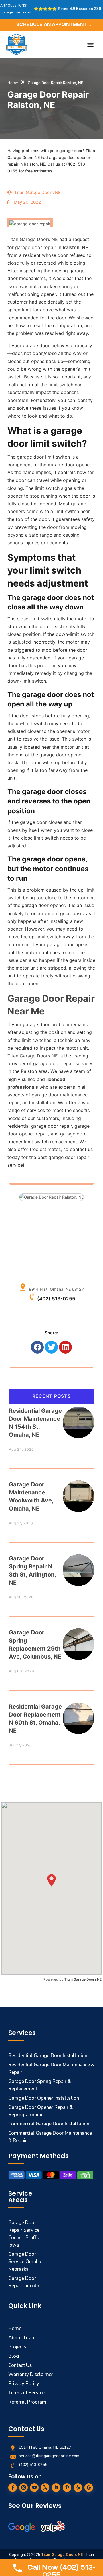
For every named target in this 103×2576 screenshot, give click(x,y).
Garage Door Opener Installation (44, 2098)
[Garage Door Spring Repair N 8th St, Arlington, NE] (78, 1565)
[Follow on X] (45, 2488)
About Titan (21, 2338)
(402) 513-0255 (56, 1299)
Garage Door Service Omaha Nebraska (25, 2262)
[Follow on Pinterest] (67, 2488)
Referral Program (27, 2402)
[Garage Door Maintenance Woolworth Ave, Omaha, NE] (78, 1491)
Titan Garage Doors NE (83, 1979)
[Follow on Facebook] (13, 2488)
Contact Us (20, 2365)
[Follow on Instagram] (23, 2488)
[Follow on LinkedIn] (56, 2488)
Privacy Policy (24, 2384)
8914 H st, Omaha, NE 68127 (55, 1289)
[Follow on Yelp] (78, 2488)
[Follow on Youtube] (34, 2488)
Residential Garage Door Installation (48, 2056)
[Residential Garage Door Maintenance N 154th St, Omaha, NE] (78, 1418)
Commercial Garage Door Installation (49, 2124)
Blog (14, 2356)
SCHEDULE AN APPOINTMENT (51, 25)
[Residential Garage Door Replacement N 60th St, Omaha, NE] (78, 1714)
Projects (17, 2347)
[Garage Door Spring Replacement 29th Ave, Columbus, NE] (78, 1640)
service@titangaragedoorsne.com (49, 2456)
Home (13, 83)
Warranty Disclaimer (31, 2374)
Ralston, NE (75, 247)
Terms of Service (26, 2393)
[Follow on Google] (89, 2488)
